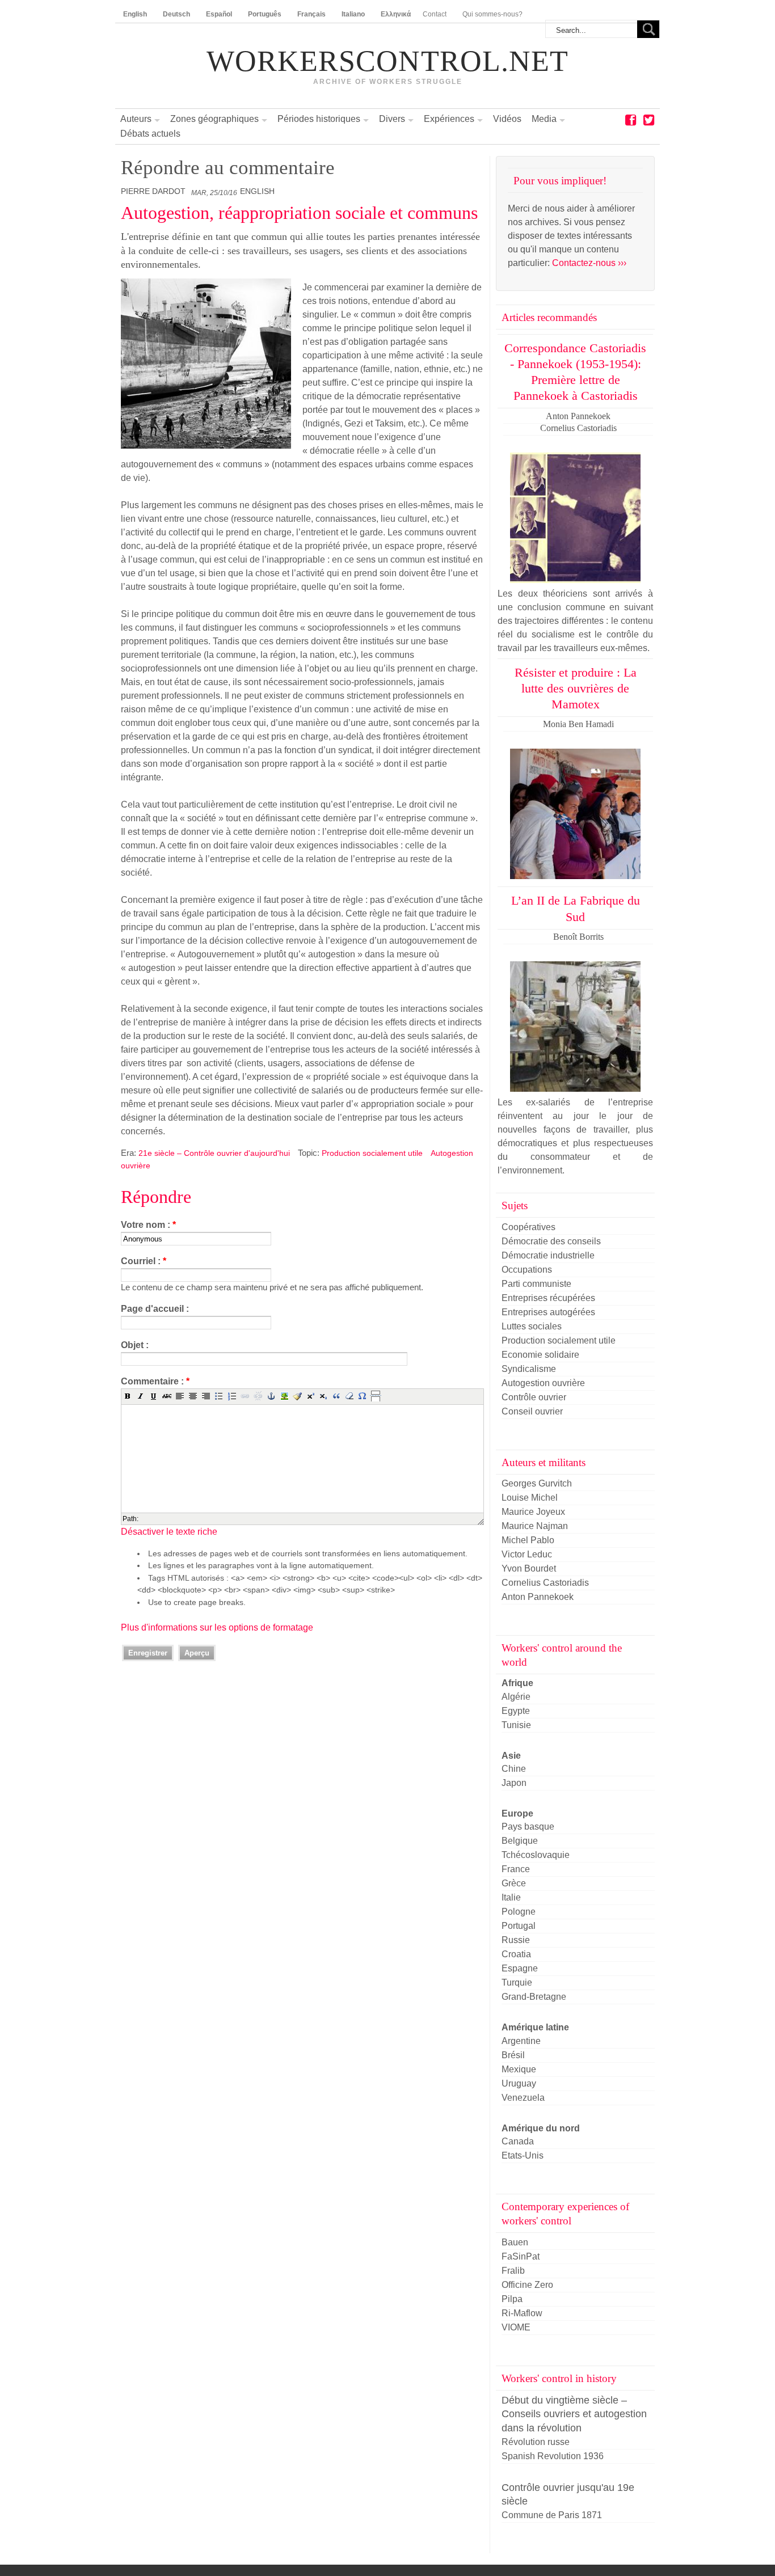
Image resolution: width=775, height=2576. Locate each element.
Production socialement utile (372, 1153)
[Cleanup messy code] (297, 1396)
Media (544, 119)
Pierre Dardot (153, 191)
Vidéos (507, 119)
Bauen (515, 2242)
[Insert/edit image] (284, 1396)
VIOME (516, 2327)
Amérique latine (535, 2027)
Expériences (449, 119)
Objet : (135, 1345)
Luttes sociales (532, 1326)
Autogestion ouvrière (543, 1383)
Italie (511, 1897)
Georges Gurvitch (537, 1483)
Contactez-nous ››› (589, 263)
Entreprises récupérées (548, 1298)
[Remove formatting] (349, 1396)
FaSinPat (521, 2256)
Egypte (516, 1711)
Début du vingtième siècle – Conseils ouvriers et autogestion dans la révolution (574, 2414)
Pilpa (512, 2299)
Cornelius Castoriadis (545, 1583)
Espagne (520, 1968)
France (516, 1869)
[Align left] (180, 1396)
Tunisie (516, 1725)
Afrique (517, 1683)
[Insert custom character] (363, 1396)
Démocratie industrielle (548, 1255)
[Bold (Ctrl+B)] (128, 1396)
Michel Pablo (528, 1540)
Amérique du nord (541, 2128)
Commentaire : (155, 1381)
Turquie (517, 1982)
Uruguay (519, 2083)
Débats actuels (150, 134)
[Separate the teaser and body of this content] (376, 1396)
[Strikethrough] (167, 1396)
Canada (518, 2141)
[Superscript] (310, 1396)
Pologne (519, 1912)
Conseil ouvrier (532, 1411)
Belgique (520, 1841)
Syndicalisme (529, 1369)
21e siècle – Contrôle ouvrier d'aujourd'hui (214, 1153)
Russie (516, 1940)
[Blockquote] (336, 1396)
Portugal (519, 1926)
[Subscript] (323, 1396)
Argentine (521, 2041)
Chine (514, 1769)
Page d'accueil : (155, 1309)
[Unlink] (258, 1396)
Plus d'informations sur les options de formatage (217, 1627)
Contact (435, 14)
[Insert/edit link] (245, 1396)
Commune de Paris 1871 (552, 2515)
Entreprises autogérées (548, 1312)
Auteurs (136, 119)
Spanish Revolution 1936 (553, 2456)
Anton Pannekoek (538, 1597)
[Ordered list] (232, 1396)
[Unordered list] (219, 1396)
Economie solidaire (540, 1355)
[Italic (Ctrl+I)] (141, 1396)
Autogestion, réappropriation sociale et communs (299, 213)
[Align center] (193, 1396)
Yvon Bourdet (529, 1568)
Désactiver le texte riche (169, 1532)
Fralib (513, 2271)
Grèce (514, 1883)
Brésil (513, 2055)
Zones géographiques (214, 119)
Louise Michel (530, 1498)
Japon (514, 1783)
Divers (392, 119)
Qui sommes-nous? (492, 14)
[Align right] (206, 1396)
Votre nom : (148, 1225)
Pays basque (528, 1827)
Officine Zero (527, 2285)
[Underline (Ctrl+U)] (154, 1396)
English (257, 191)
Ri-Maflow (522, 2313)
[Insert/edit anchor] (271, 1396)
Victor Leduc (527, 1554)
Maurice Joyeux (533, 1512)
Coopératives (528, 1227)
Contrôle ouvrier (534, 1397)
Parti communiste (536, 1284)
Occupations (527, 1270)
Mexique (519, 2069)
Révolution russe (536, 2442)
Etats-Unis (523, 2155)
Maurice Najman (535, 1526)
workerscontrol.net (387, 61)
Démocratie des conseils (551, 1241)
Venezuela (523, 2098)
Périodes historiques (319, 119)
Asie (511, 1756)
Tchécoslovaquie (536, 1855)
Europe (517, 1813)
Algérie (516, 1697)
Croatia (516, 1954)
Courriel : (144, 1261)
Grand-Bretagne (534, 1997)
